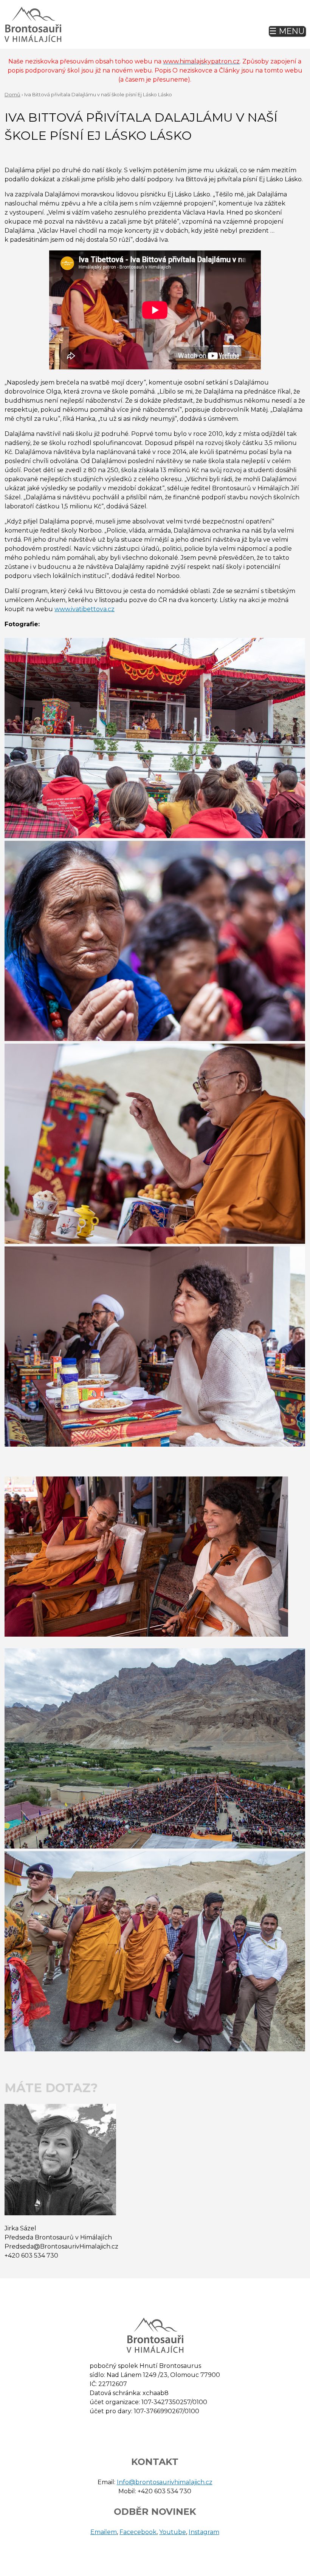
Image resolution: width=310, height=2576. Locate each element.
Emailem (104, 2532)
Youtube (173, 2532)
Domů (12, 95)
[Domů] (33, 24)
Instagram (204, 2532)
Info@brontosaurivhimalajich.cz (165, 2482)
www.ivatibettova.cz (84, 609)
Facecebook (138, 2532)
